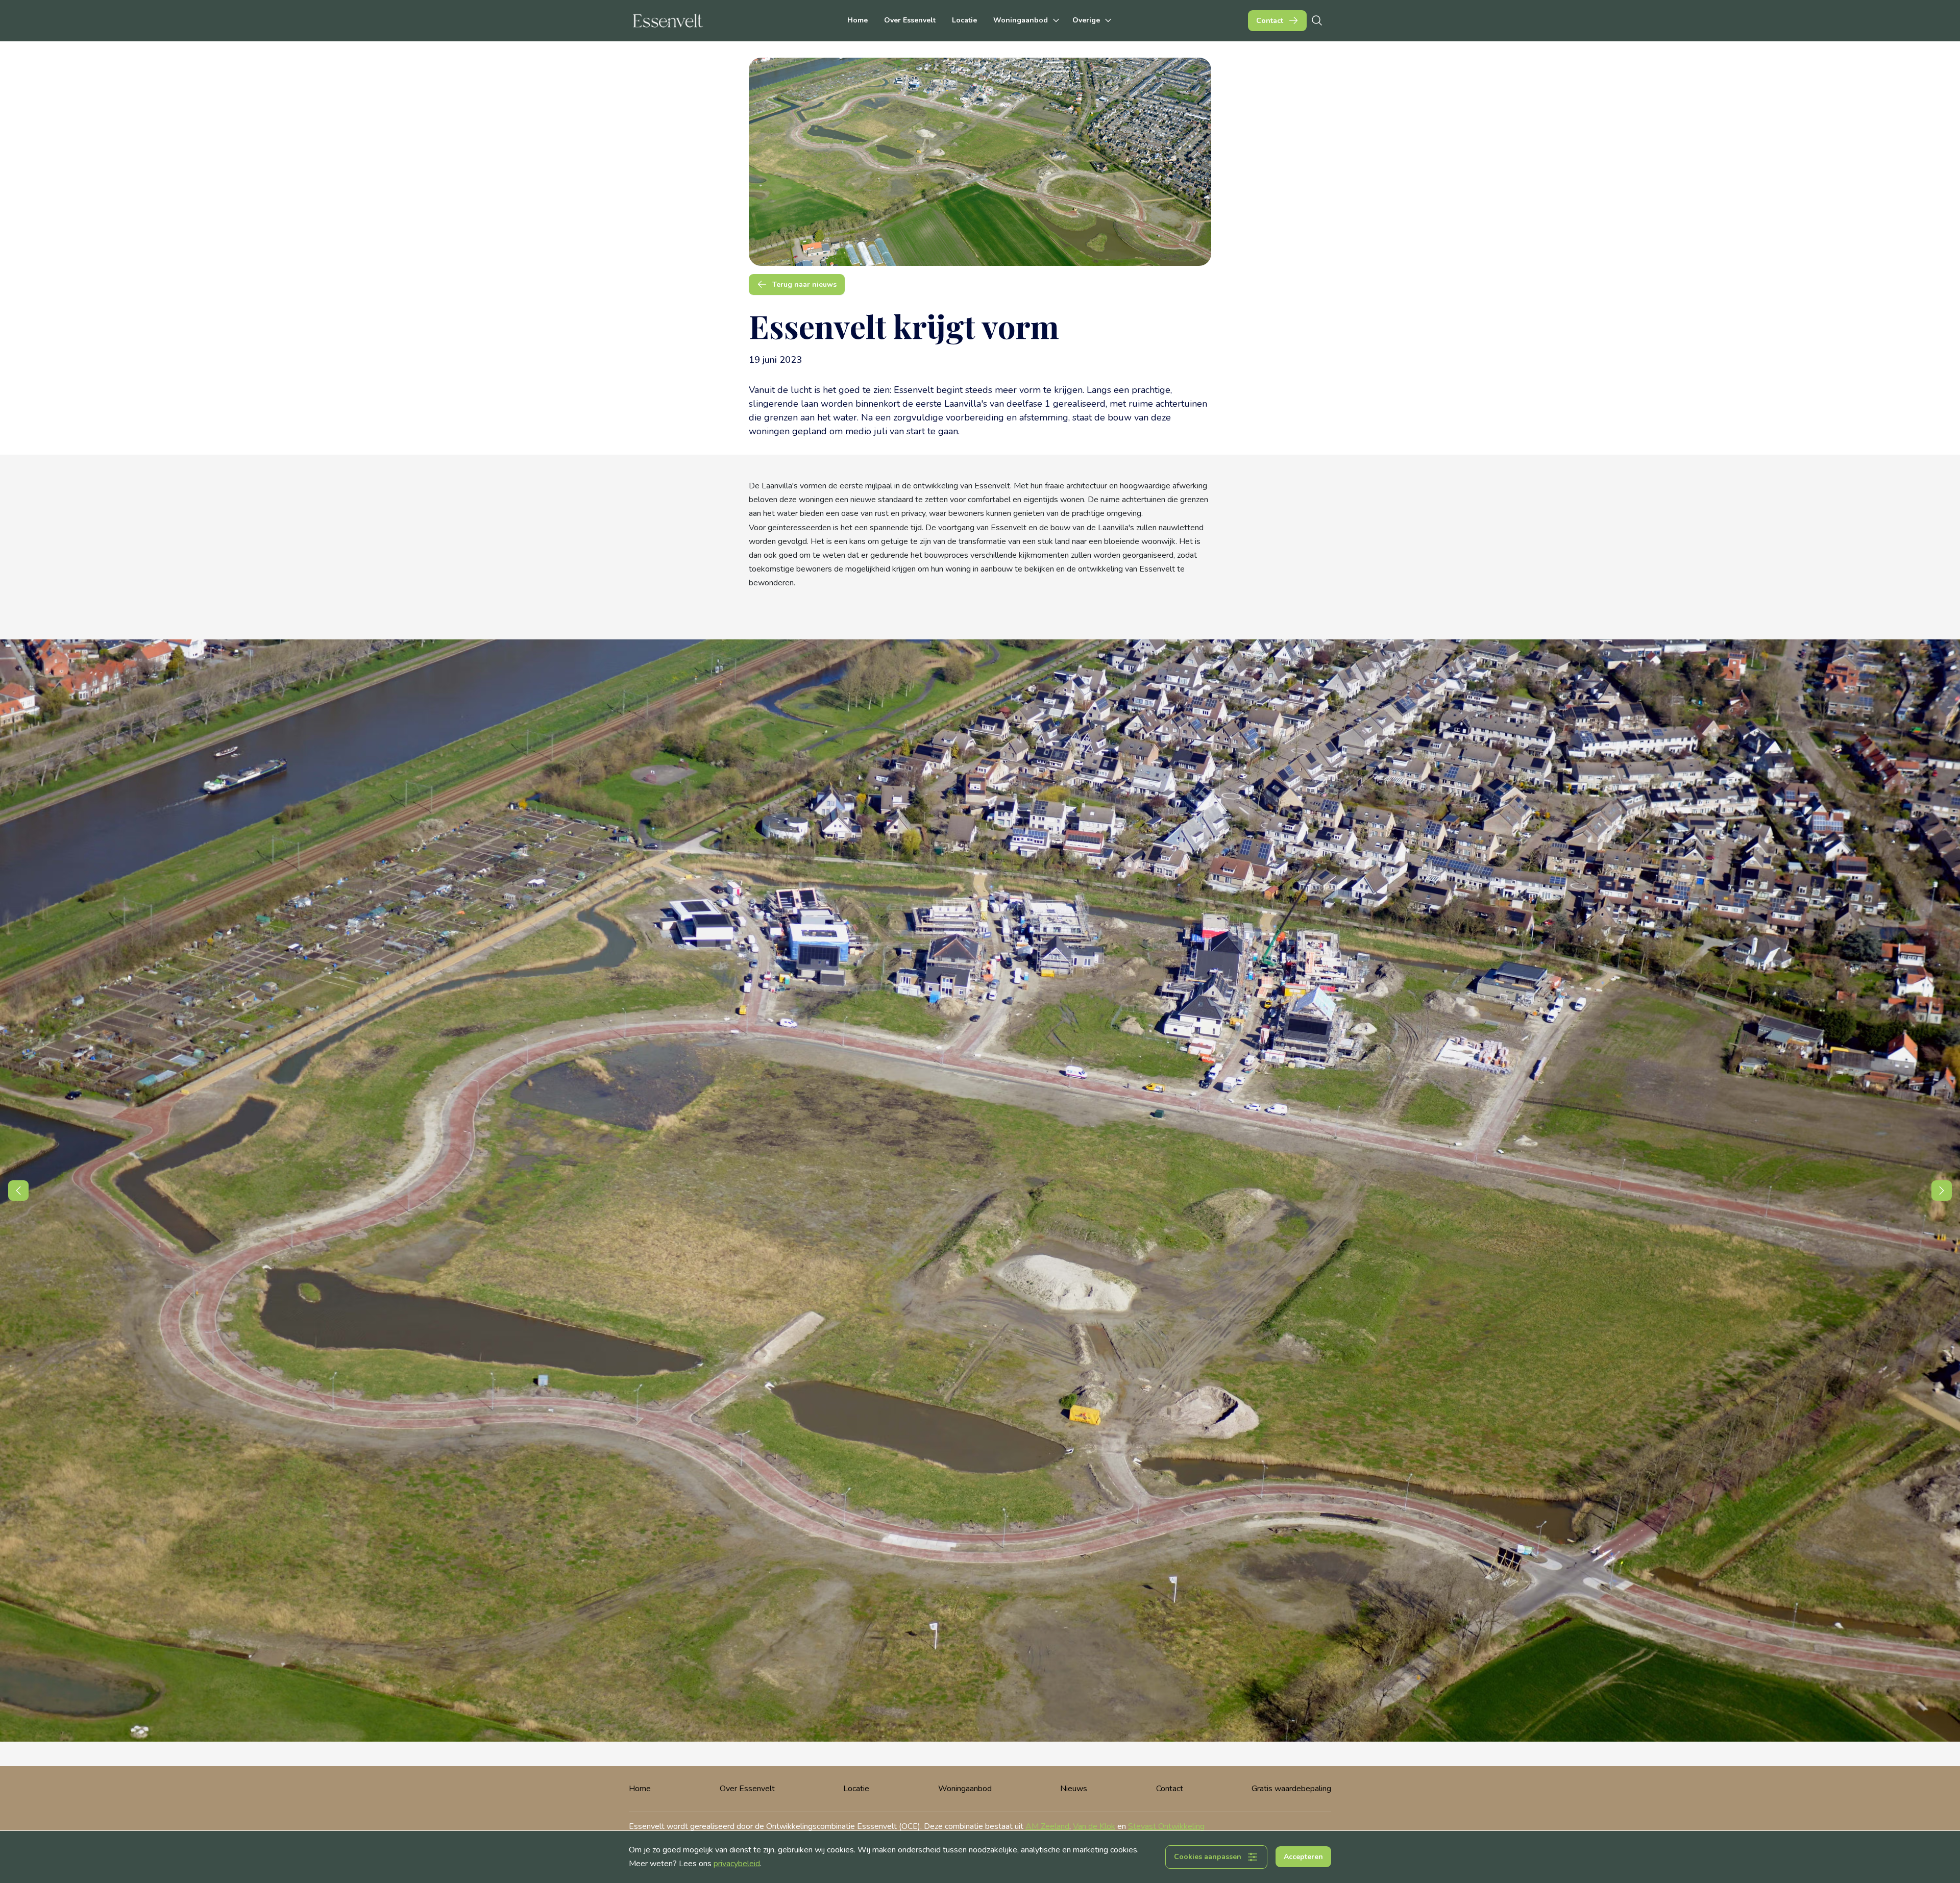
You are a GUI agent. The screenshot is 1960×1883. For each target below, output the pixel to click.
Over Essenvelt (910, 20)
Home (857, 20)
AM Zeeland (1047, 1826)
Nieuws (1074, 1789)
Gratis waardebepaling (1291, 1789)
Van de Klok (1094, 1826)
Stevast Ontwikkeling (1166, 1826)
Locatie (964, 20)
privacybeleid (737, 1864)
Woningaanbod (965, 1789)
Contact (1170, 1789)
